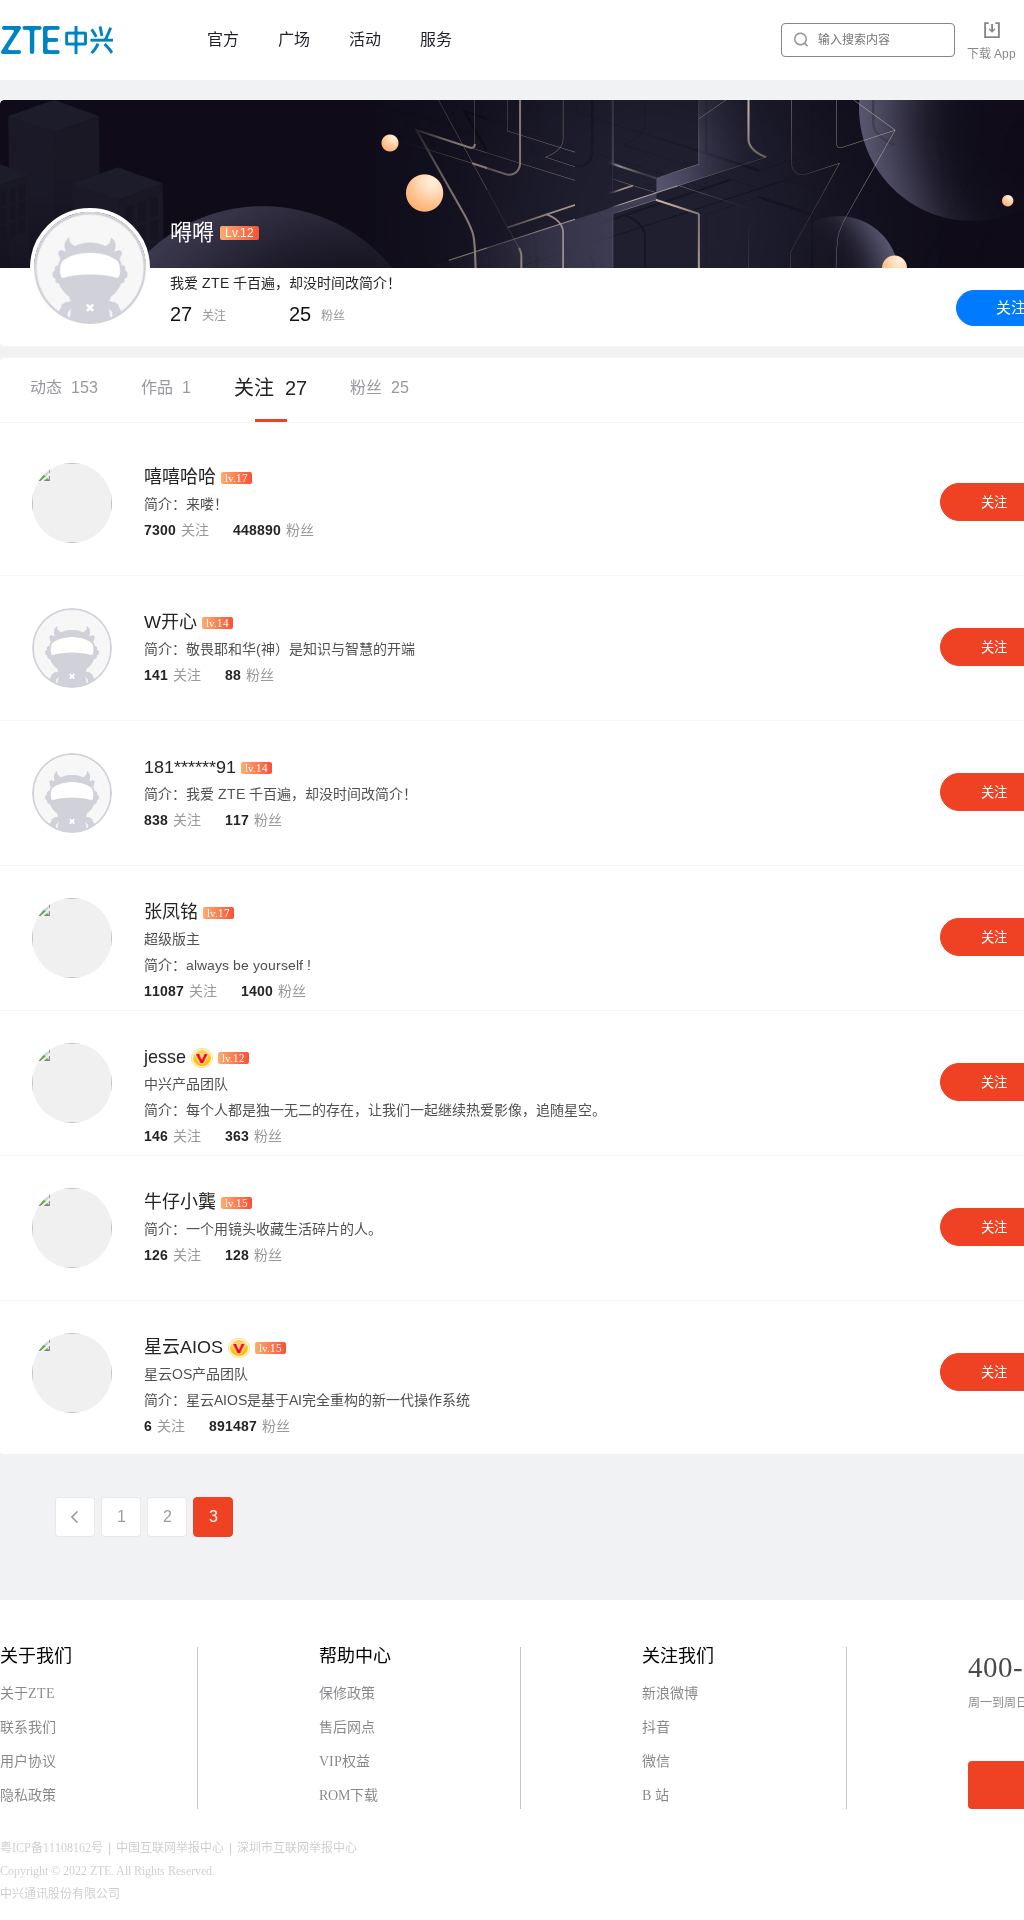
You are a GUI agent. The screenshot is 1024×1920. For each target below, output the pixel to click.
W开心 (170, 622)
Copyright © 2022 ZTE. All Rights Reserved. (107, 1871)
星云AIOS (183, 1347)
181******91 (190, 767)
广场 (294, 39)
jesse (165, 1057)
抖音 (656, 1727)
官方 (223, 39)
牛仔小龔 (180, 1202)
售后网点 (347, 1727)
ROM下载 (348, 1795)
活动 (365, 39)
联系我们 (28, 1727)
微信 (656, 1761)
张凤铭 (171, 912)
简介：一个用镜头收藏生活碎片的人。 (263, 1229)
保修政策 (347, 1693)
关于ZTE (27, 1693)
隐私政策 (28, 1795)
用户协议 (28, 1761)
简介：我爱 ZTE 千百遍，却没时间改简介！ (280, 794)
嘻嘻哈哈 (180, 477)
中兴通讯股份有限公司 (60, 1894)
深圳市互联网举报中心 (297, 1848)
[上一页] (75, 1517)
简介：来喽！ (186, 504)
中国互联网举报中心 (170, 1848)
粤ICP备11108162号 (51, 1848)
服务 (436, 39)
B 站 (655, 1795)
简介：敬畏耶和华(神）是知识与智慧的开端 (279, 649)
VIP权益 (344, 1761)
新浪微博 (670, 1693)
